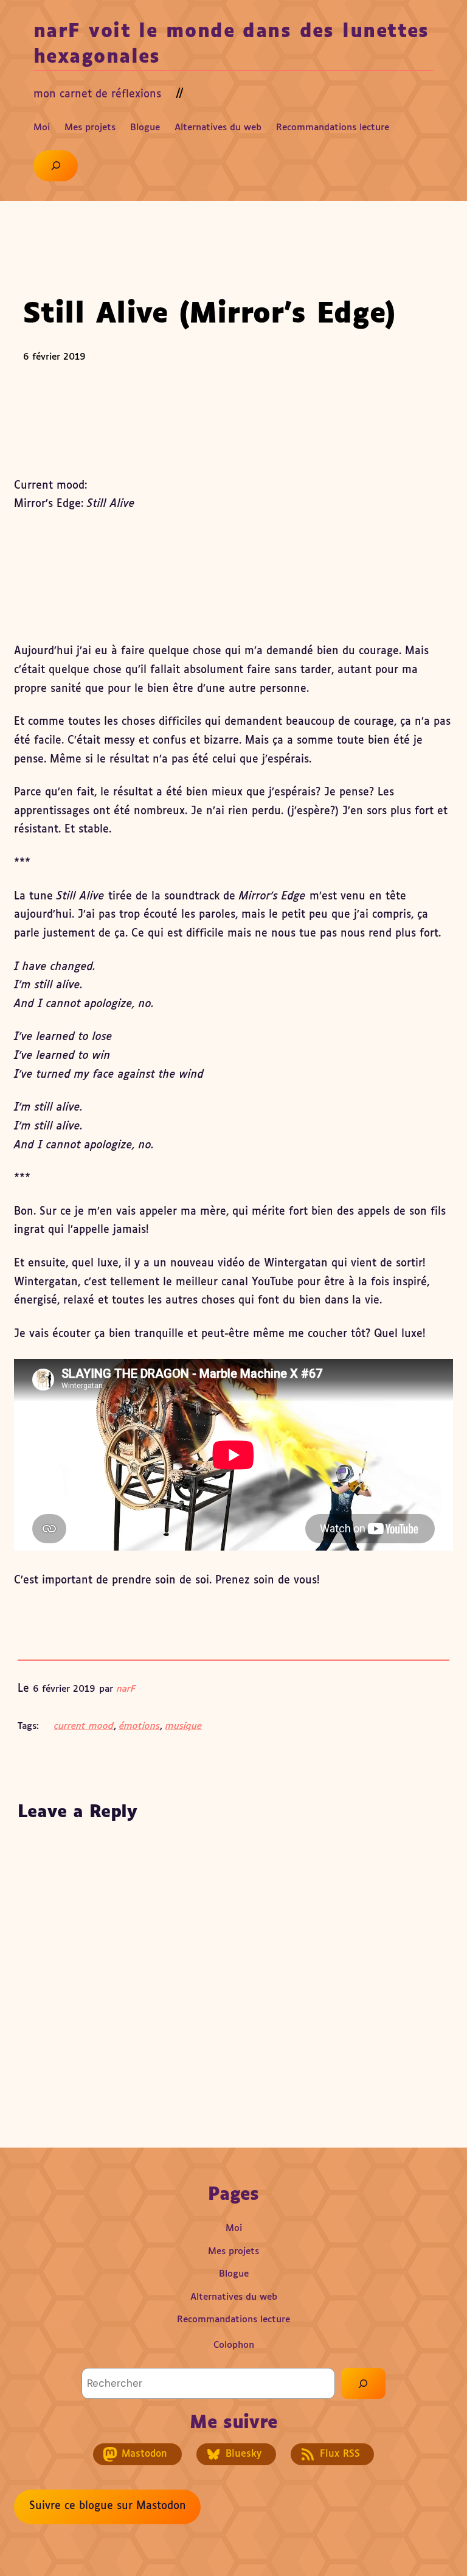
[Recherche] (363, 2383)
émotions (140, 1726)
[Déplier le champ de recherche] (56, 166)
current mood (84, 1726)
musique (184, 1726)
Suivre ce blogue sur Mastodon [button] (108, 2506)
